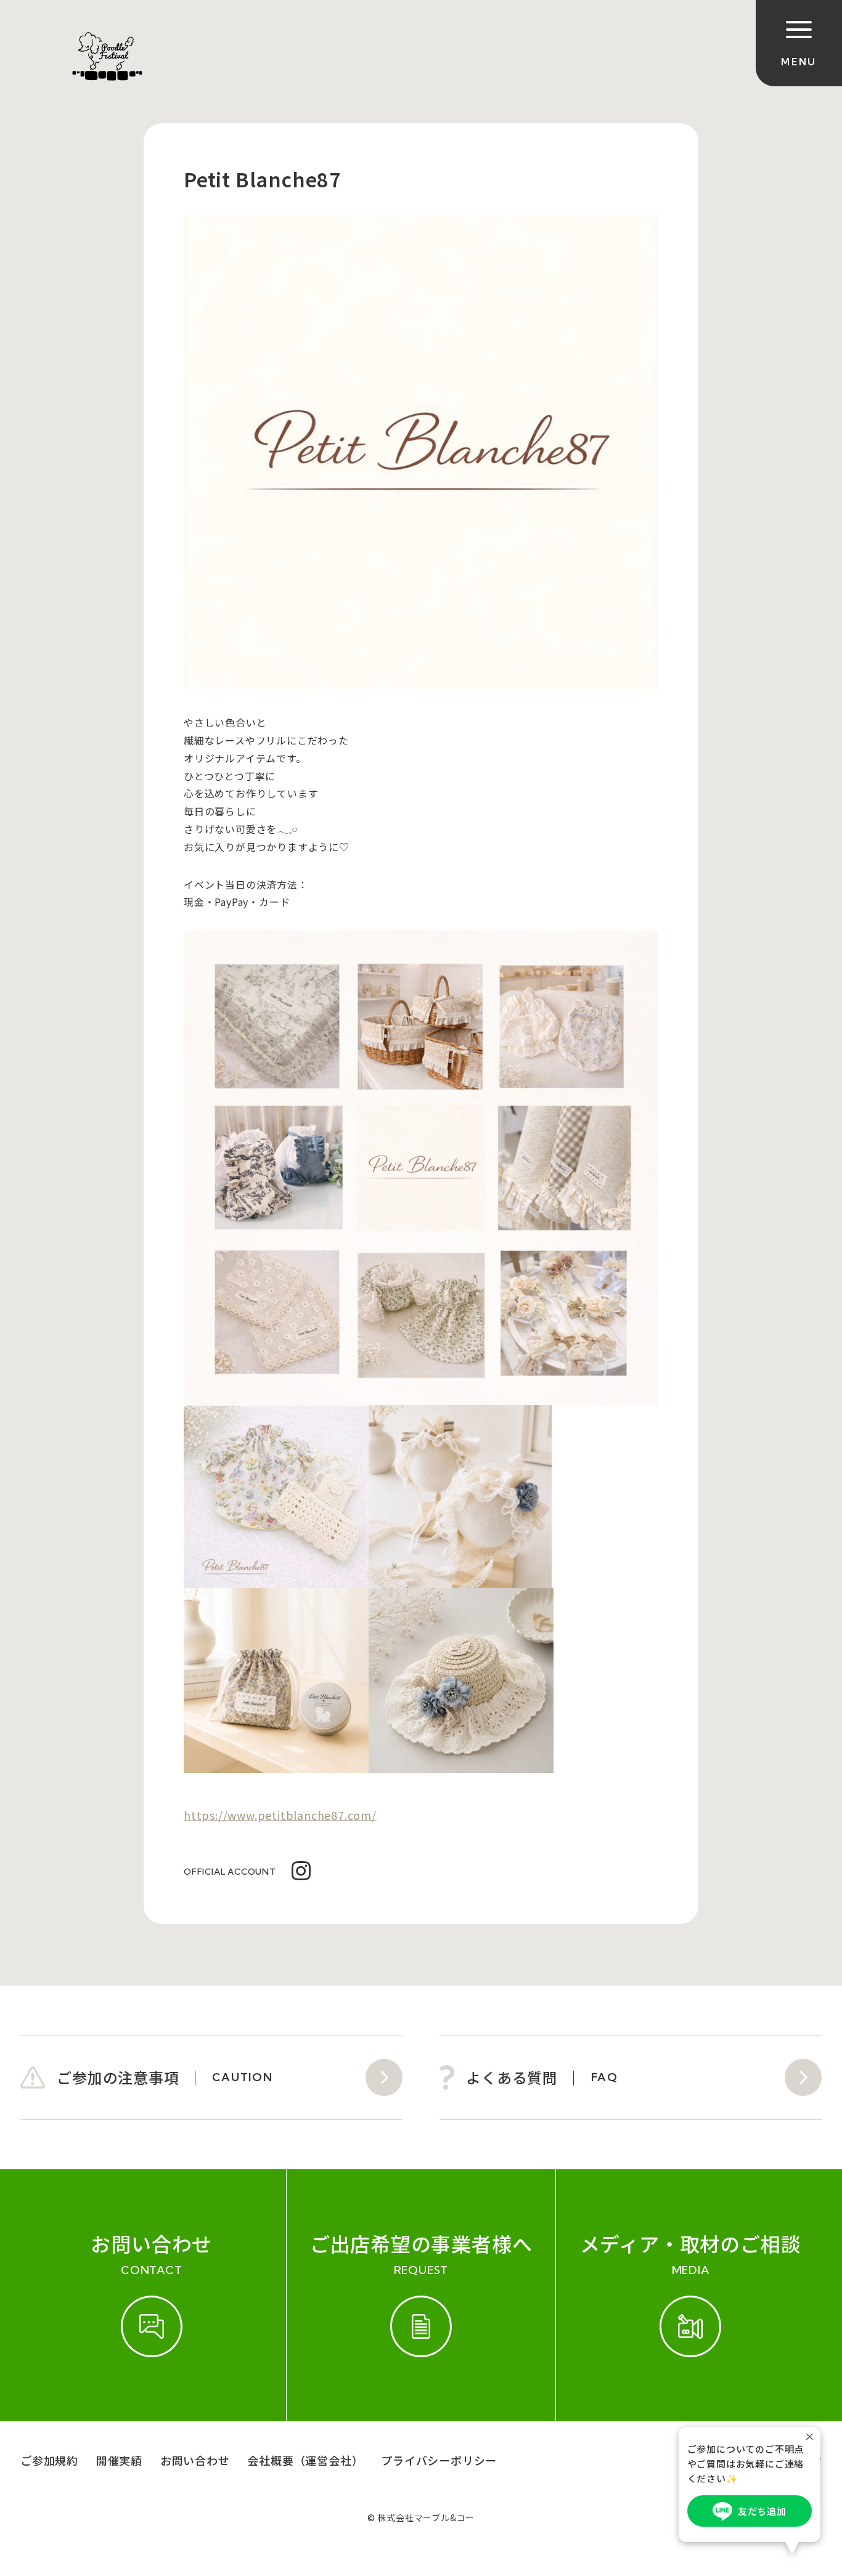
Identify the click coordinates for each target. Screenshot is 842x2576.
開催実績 (119, 2460)
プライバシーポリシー (439, 2460)
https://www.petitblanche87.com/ (280, 1815)
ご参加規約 (49, 2460)
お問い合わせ (195, 2460)
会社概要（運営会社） (305, 2460)
